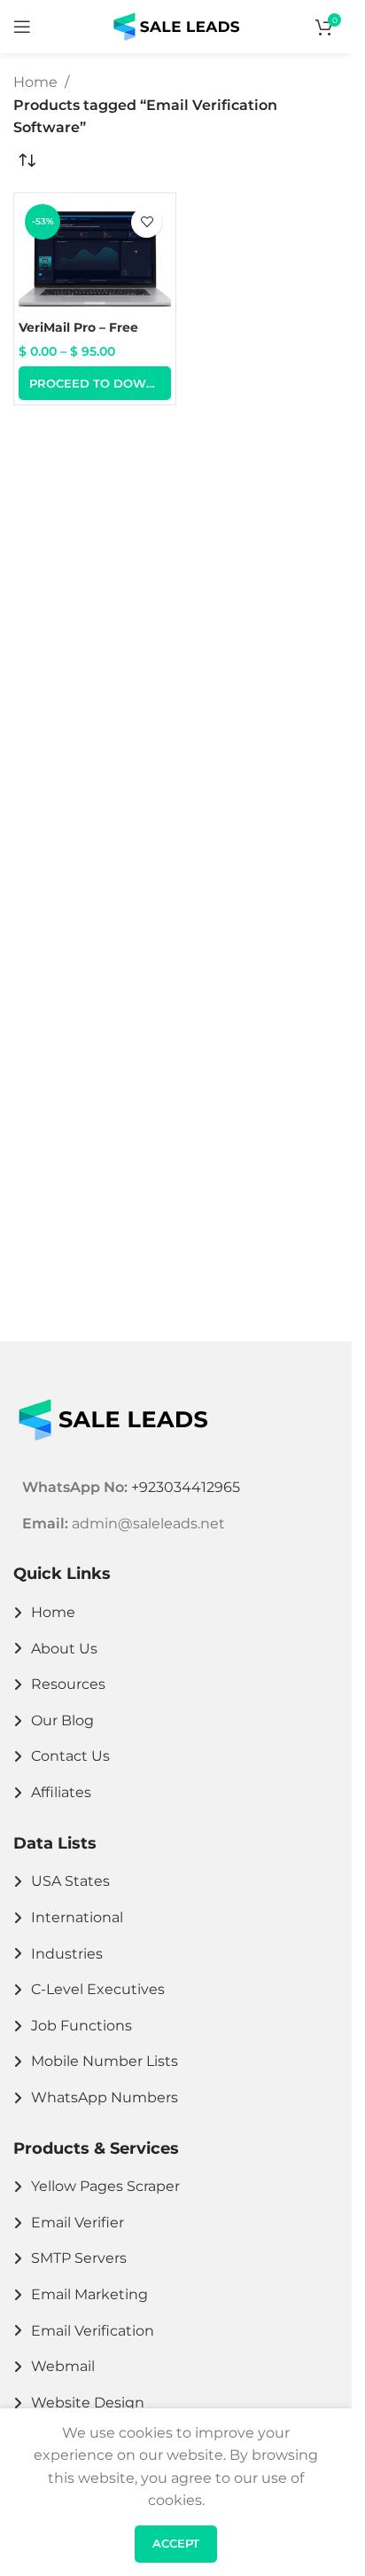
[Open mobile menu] (22, 27)
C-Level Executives (98, 1989)
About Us (64, 1649)
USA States (70, 1881)
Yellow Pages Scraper (105, 2186)
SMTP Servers (79, 2258)
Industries (67, 1954)
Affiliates (61, 1792)
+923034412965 (186, 1487)
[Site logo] (176, 25)
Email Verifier (78, 2223)
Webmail (63, 2366)
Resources (68, 1684)
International (77, 1917)
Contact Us (70, 1756)
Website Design (88, 2403)
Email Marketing (89, 2294)
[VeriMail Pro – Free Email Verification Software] (95, 255)
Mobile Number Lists (105, 2061)
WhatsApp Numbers (105, 2097)
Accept (176, 2543)
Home (35, 82)
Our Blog (62, 1720)
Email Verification (93, 2331)
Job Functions (82, 2026)
